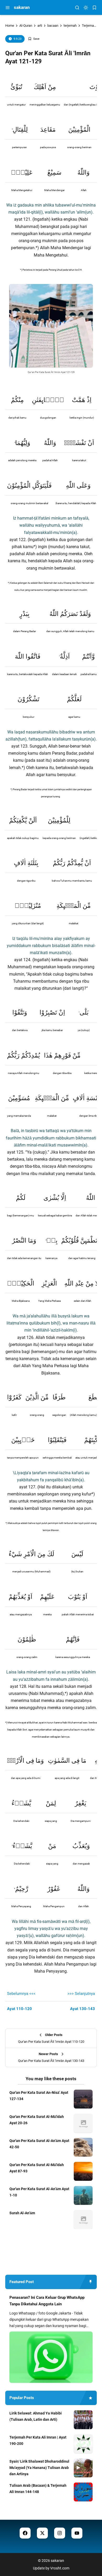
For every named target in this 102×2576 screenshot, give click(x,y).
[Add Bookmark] (34, 39)
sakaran (22, 7)
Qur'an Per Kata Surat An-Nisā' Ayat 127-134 (39, 2096)
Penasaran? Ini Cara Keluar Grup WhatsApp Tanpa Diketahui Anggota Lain (47, 2301)
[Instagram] (60, 2533)
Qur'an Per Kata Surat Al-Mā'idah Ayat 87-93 (37, 2168)
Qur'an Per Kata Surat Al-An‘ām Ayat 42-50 (39, 2144)
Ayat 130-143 (83, 2009)
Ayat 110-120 (19, 2009)
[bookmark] (94, 8)
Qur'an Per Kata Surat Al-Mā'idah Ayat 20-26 (37, 2120)
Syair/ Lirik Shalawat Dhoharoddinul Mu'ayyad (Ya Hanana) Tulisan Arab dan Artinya (39, 2468)
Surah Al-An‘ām (22, 2213)
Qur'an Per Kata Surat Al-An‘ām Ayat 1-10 (39, 2192)
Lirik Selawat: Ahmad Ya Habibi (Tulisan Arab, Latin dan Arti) (36, 2416)
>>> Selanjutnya (81, 1994)
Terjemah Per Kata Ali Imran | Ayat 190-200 (38, 2440)
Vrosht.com (60, 2568)
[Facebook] (25, 2533)
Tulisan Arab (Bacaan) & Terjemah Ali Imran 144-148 (38, 2489)
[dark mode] (86, 8)
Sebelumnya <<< (21, 1994)
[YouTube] (77, 2533)
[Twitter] (42, 2533)
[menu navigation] (8, 8)
